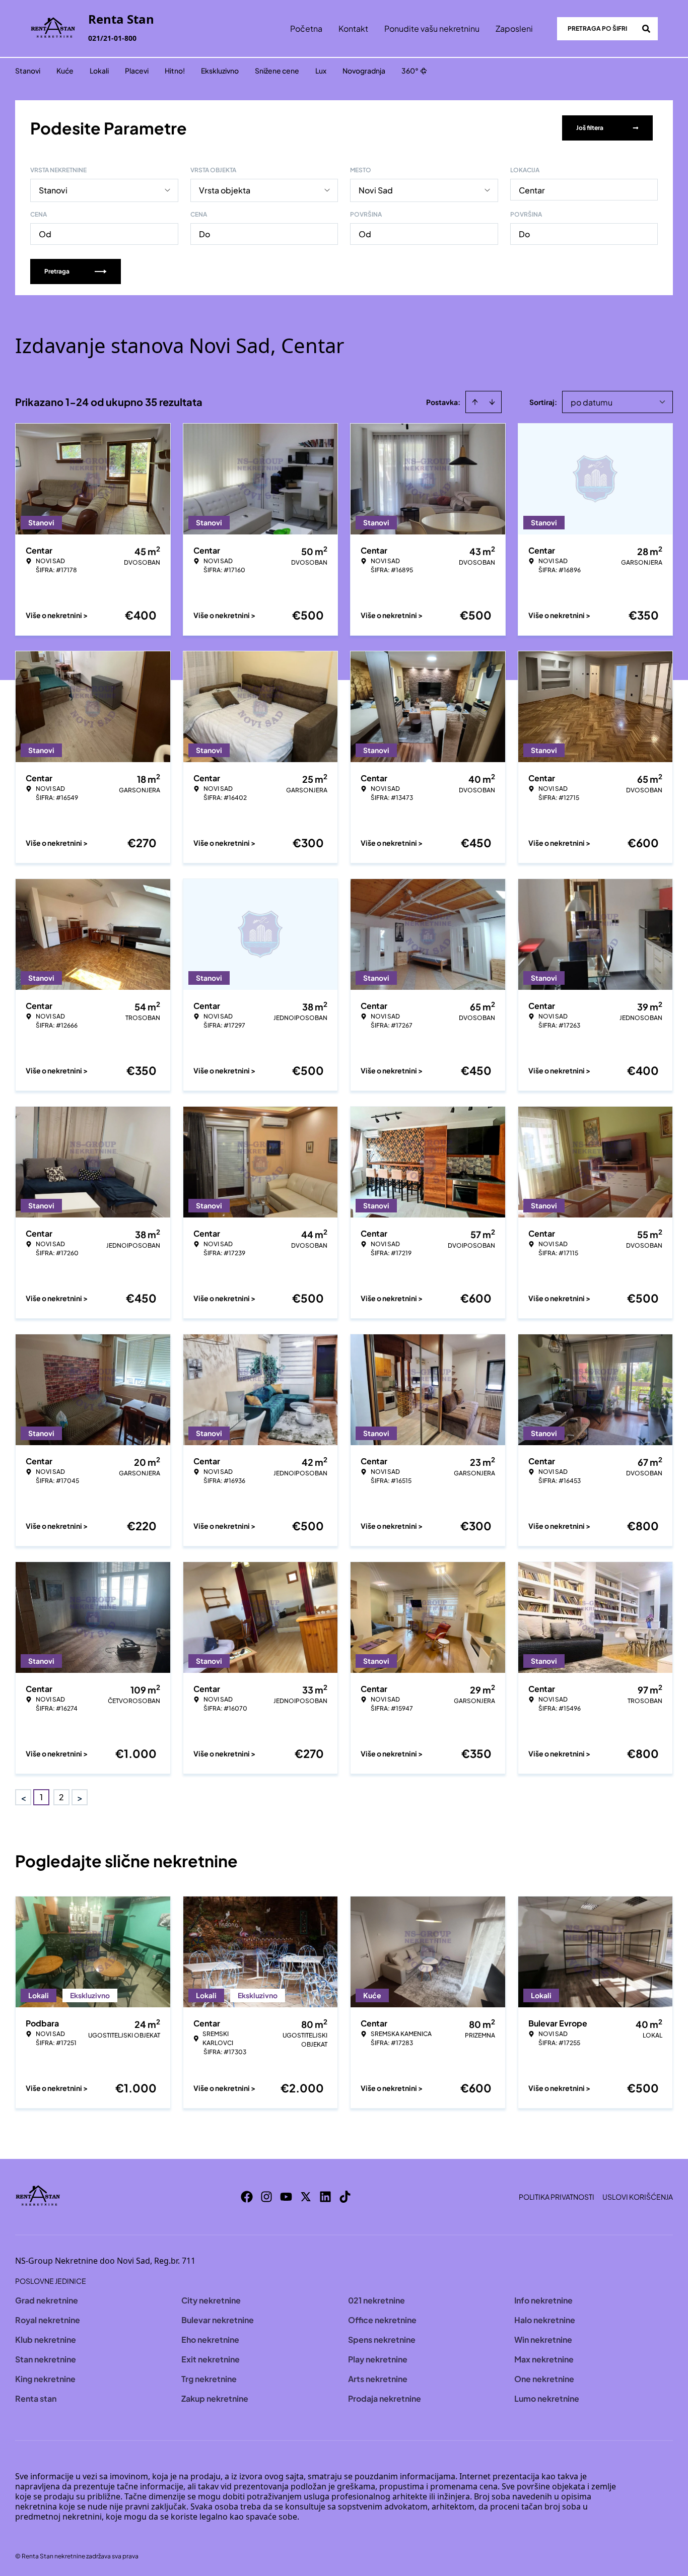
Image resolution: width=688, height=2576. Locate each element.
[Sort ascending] (475, 402)
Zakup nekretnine (215, 2398)
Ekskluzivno (220, 71)
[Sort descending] (492, 402)
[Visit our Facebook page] (247, 2197)
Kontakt (353, 28)
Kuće (65, 71)
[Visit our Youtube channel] (286, 2197)
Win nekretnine (543, 2340)
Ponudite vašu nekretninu (432, 28)
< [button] (23, 1798)
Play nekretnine (378, 2359)
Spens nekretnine (382, 2340)
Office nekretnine (382, 2320)
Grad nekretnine (47, 2300)
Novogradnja (364, 71)
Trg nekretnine (209, 2379)
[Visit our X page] (306, 2197)
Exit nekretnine (211, 2359)
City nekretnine (211, 2300)
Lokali (99, 71)
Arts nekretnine (378, 2379)
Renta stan (36, 2398)
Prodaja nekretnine (385, 2398)
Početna (306, 28)
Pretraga (57, 271)
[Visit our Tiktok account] (345, 2197)
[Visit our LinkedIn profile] (325, 2197)
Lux (321, 71)
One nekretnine (544, 2379)
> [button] (80, 1798)
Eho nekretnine (210, 2340)
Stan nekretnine (46, 2359)
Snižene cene (277, 71)
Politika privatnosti (557, 2197)
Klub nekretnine (46, 2340)
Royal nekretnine (48, 2320)
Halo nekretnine (545, 2320)
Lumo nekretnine (547, 2398)
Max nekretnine (544, 2359)
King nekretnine (45, 2379)
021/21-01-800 (112, 38)
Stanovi (28, 71)
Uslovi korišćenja (638, 2197)
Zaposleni (514, 28)
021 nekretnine (376, 2300)
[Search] (646, 29)
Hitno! (175, 71)
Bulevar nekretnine (218, 2320)
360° (410, 71)
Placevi (137, 71)
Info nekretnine (543, 2300)
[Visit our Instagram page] (266, 2197)
